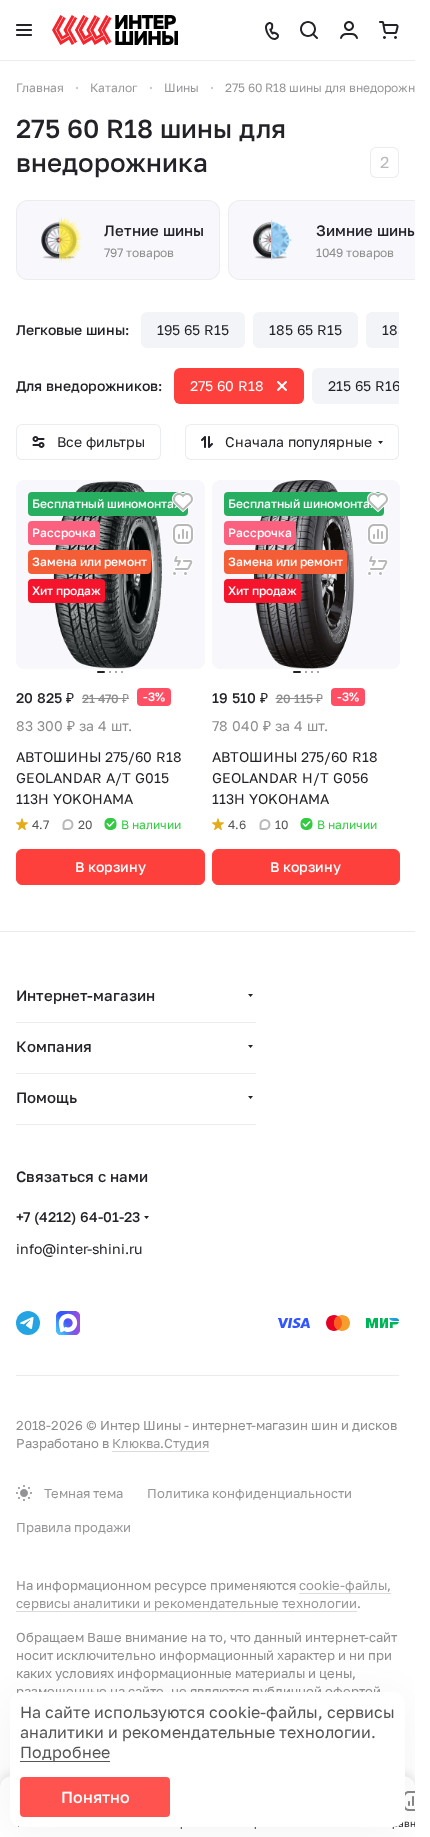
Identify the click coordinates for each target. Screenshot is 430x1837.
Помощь (46, 1097)
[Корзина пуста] (389, 30)
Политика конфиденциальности (249, 1493)
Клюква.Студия (160, 1443)
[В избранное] (183, 502)
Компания (54, 1046)
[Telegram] (28, 1323)
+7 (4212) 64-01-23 (78, 1216)
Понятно (95, 1797)
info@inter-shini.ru (79, 1248)
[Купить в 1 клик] (183, 566)
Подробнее (65, 1752)
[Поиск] (309, 30)
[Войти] (349, 30)
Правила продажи (73, 1527)
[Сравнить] (183, 534)
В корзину (110, 866)
